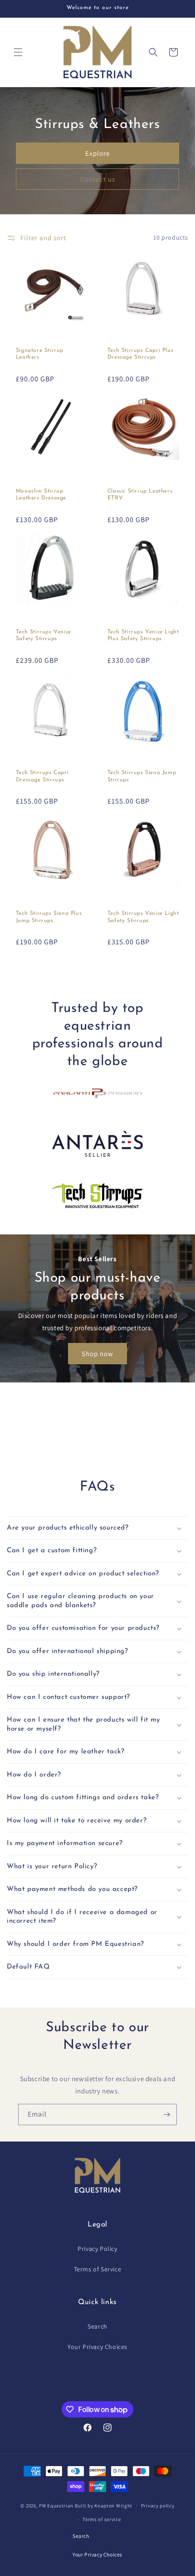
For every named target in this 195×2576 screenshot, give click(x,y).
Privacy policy (158, 2506)
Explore (97, 153)
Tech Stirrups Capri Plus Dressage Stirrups (140, 354)
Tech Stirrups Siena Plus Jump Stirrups (49, 917)
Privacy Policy (97, 2249)
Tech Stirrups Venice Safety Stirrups (44, 636)
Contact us (98, 179)
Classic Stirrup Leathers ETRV (140, 495)
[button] (18, 52)
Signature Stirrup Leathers (40, 354)
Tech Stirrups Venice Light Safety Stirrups (143, 917)
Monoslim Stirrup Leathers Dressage (41, 495)
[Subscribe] (166, 2115)
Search (97, 2326)
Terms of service (102, 2519)
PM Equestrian (56, 2505)
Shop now (97, 1353)
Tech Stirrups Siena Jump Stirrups (142, 776)
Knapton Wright (113, 2505)
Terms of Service (98, 2269)
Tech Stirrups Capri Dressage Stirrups (42, 776)
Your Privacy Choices (97, 2347)
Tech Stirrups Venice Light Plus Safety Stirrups (143, 636)
